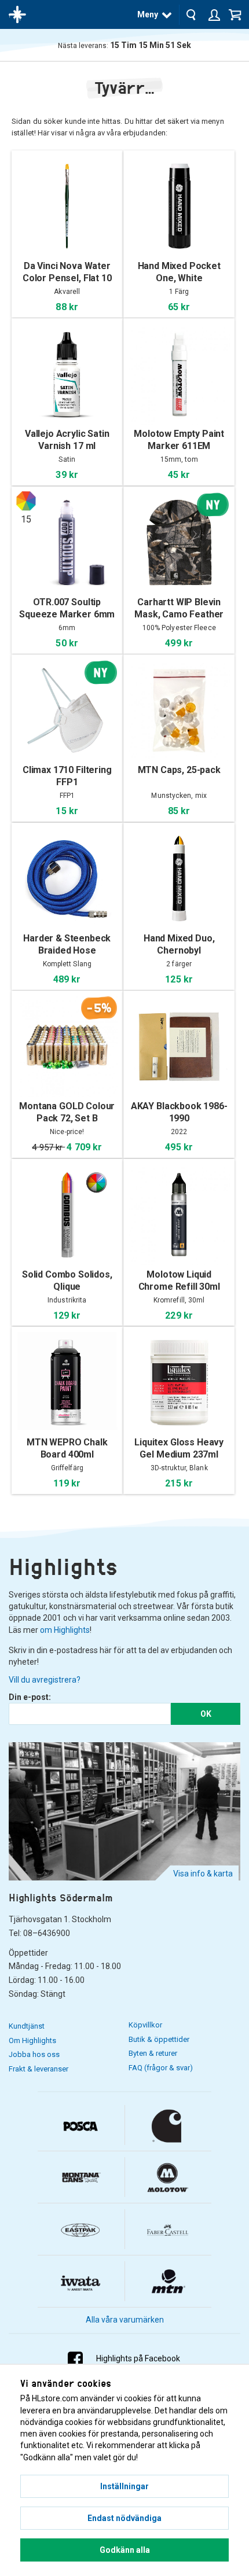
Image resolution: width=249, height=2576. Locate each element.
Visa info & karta (203, 1874)
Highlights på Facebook (138, 2358)
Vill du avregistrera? (45, 1680)
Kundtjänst (27, 2026)
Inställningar (124, 2486)
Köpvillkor (145, 2025)
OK (206, 1714)
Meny (148, 14)
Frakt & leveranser (39, 2069)
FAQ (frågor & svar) (161, 2068)
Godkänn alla (125, 2550)
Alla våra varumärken (125, 2320)
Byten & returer (153, 2053)
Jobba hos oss (34, 2054)
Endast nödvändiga (124, 2518)
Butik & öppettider (159, 2039)
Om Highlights (32, 2040)
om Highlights (65, 1630)
